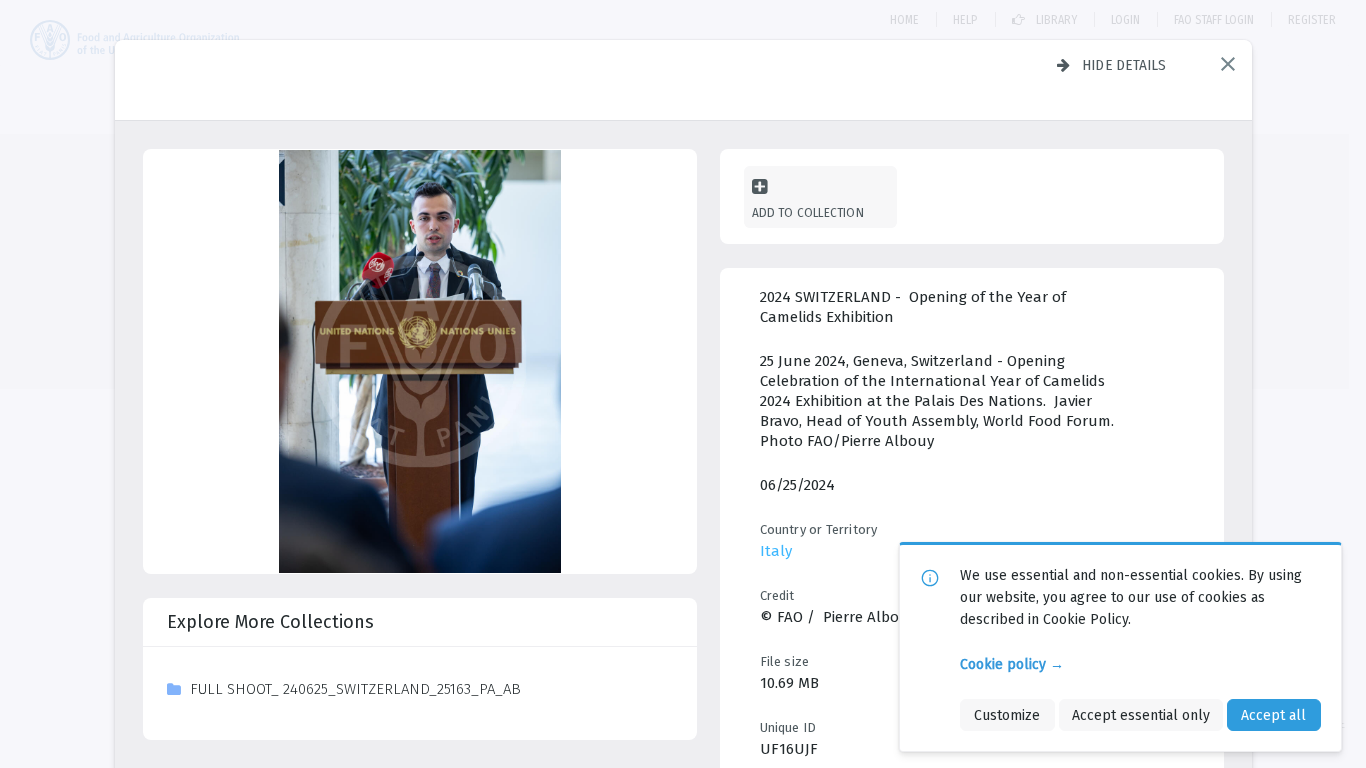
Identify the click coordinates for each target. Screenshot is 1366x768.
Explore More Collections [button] (270, 622)
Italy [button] (776, 551)
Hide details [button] (1124, 65)
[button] (1228, 64)
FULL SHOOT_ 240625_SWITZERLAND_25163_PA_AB (355, 689)
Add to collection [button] (808, 212)
